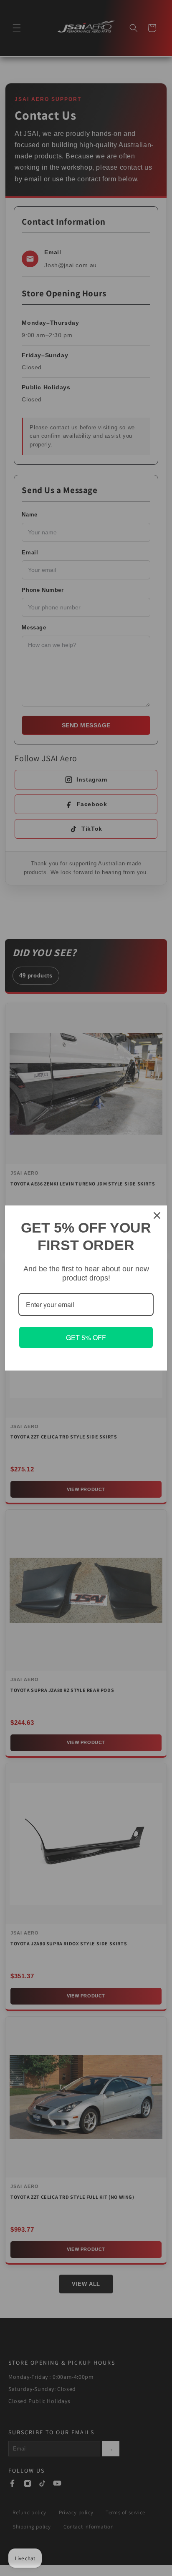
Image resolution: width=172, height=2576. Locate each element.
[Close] (157, 1215)
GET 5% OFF (86, 1337)
